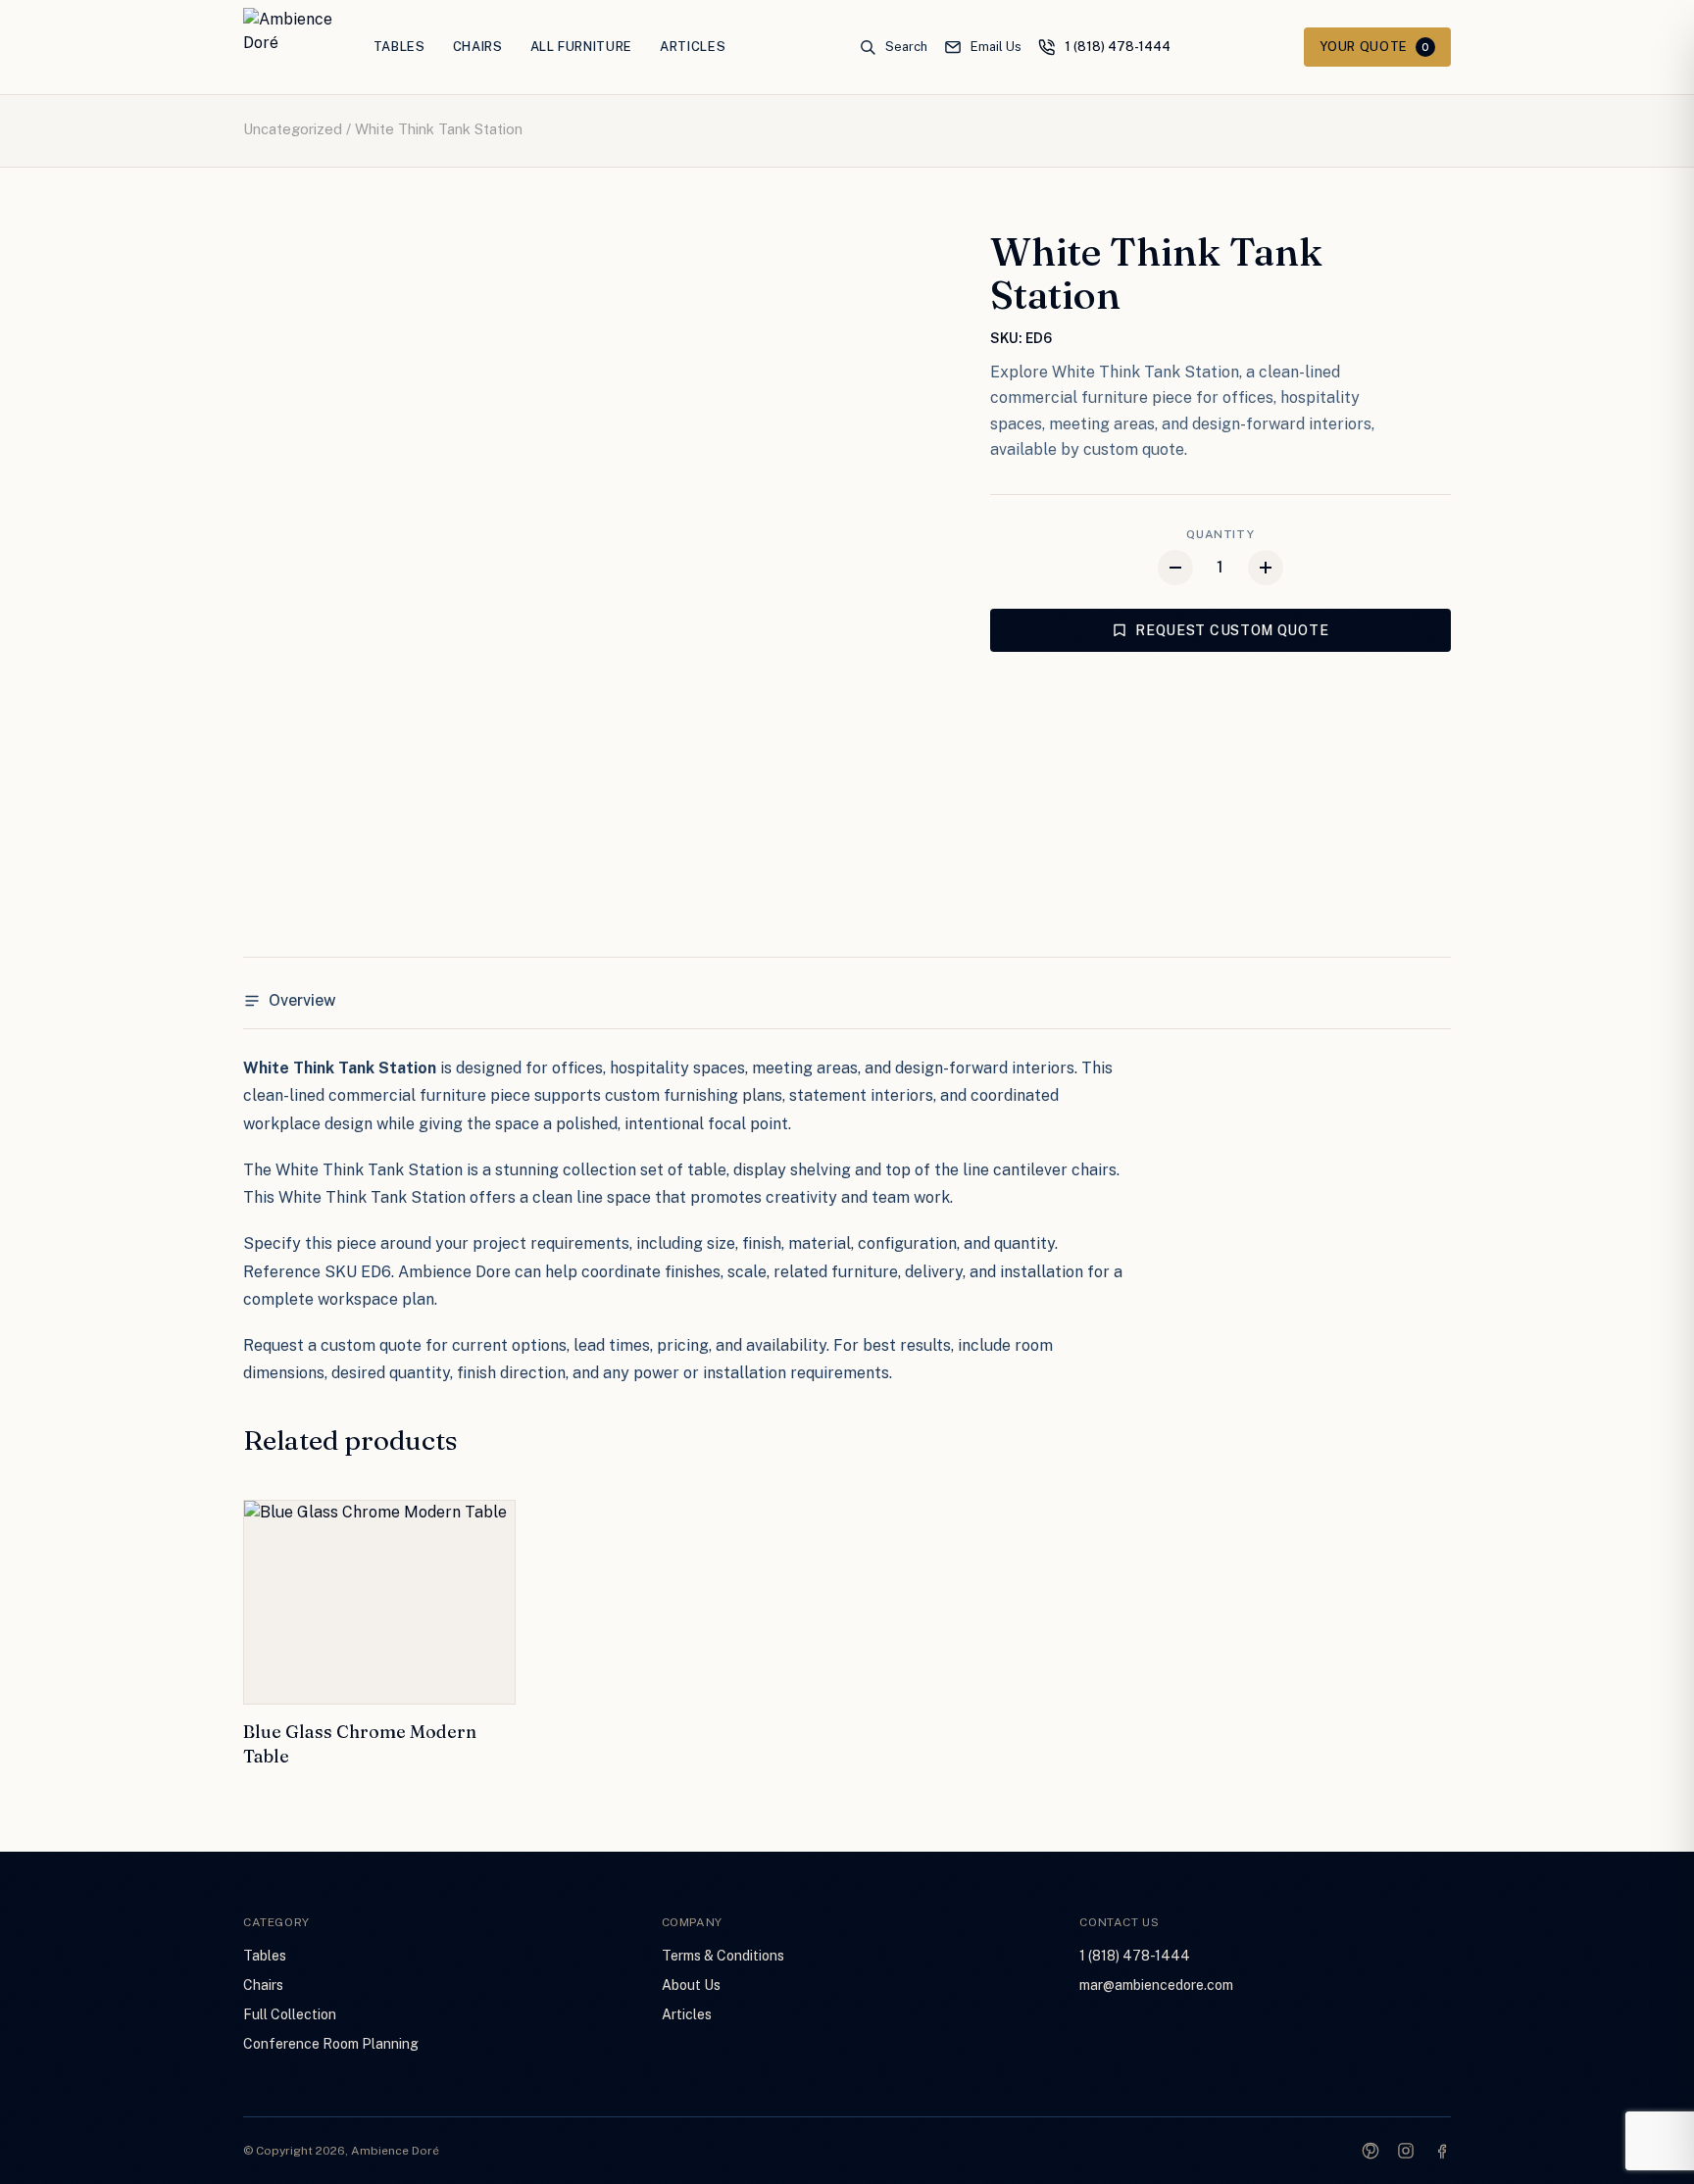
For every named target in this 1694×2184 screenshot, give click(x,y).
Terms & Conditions (723, 1956)
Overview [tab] (302, 1000)
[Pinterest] (1370, 2151)
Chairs (478, 47)
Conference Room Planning (331, 2044)
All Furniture (581, 47)
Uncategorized (293, 129)
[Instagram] (1406, 2151)
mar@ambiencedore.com (1156, 1985)
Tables (399, 47)
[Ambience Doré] (289, 47)
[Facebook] (1441, 2151)
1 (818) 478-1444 (1135, 1956)
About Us (691, 1985)
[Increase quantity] (1266, 568)
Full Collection (290, 2014)
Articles (693, 47)
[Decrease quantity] (1175, 568)
